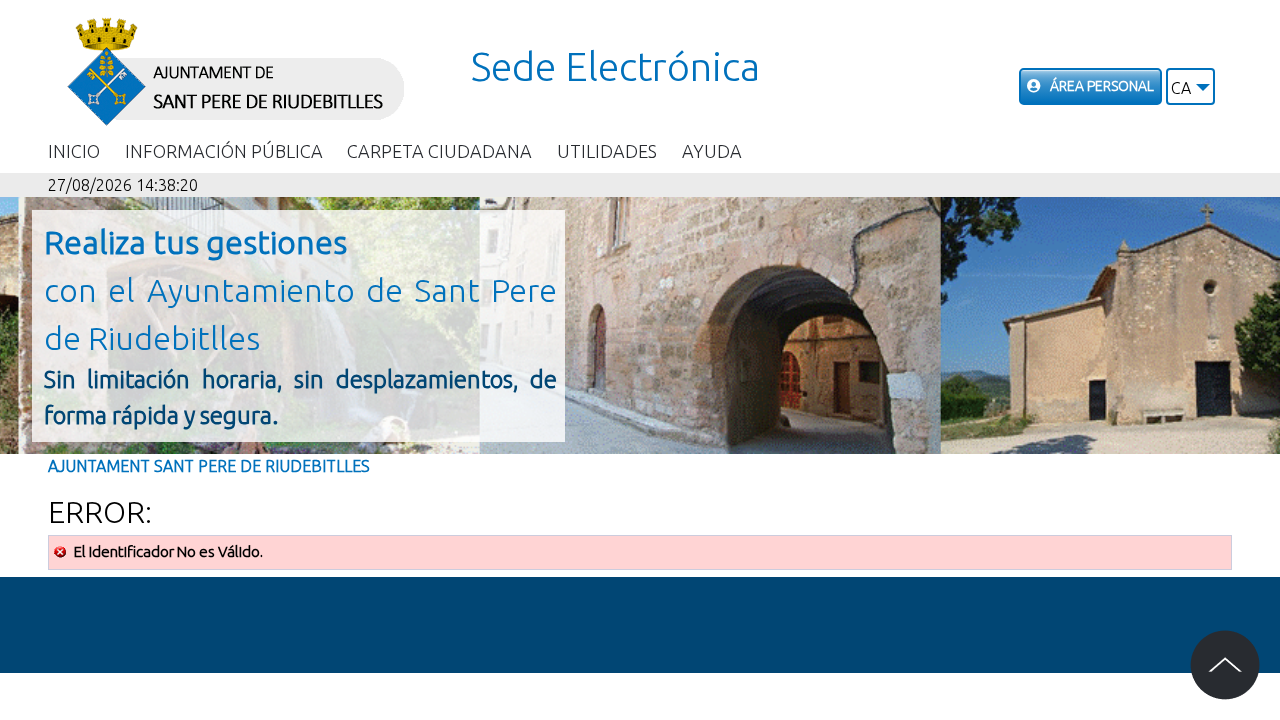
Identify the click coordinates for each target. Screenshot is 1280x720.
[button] (1190, 86)
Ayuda (712, 151)
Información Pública (224, 151)
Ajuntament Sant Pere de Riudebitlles (209, 466)
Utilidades (607, 151)
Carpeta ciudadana (439, 151)
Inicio (74, 151)
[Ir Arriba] (1225, 665)
